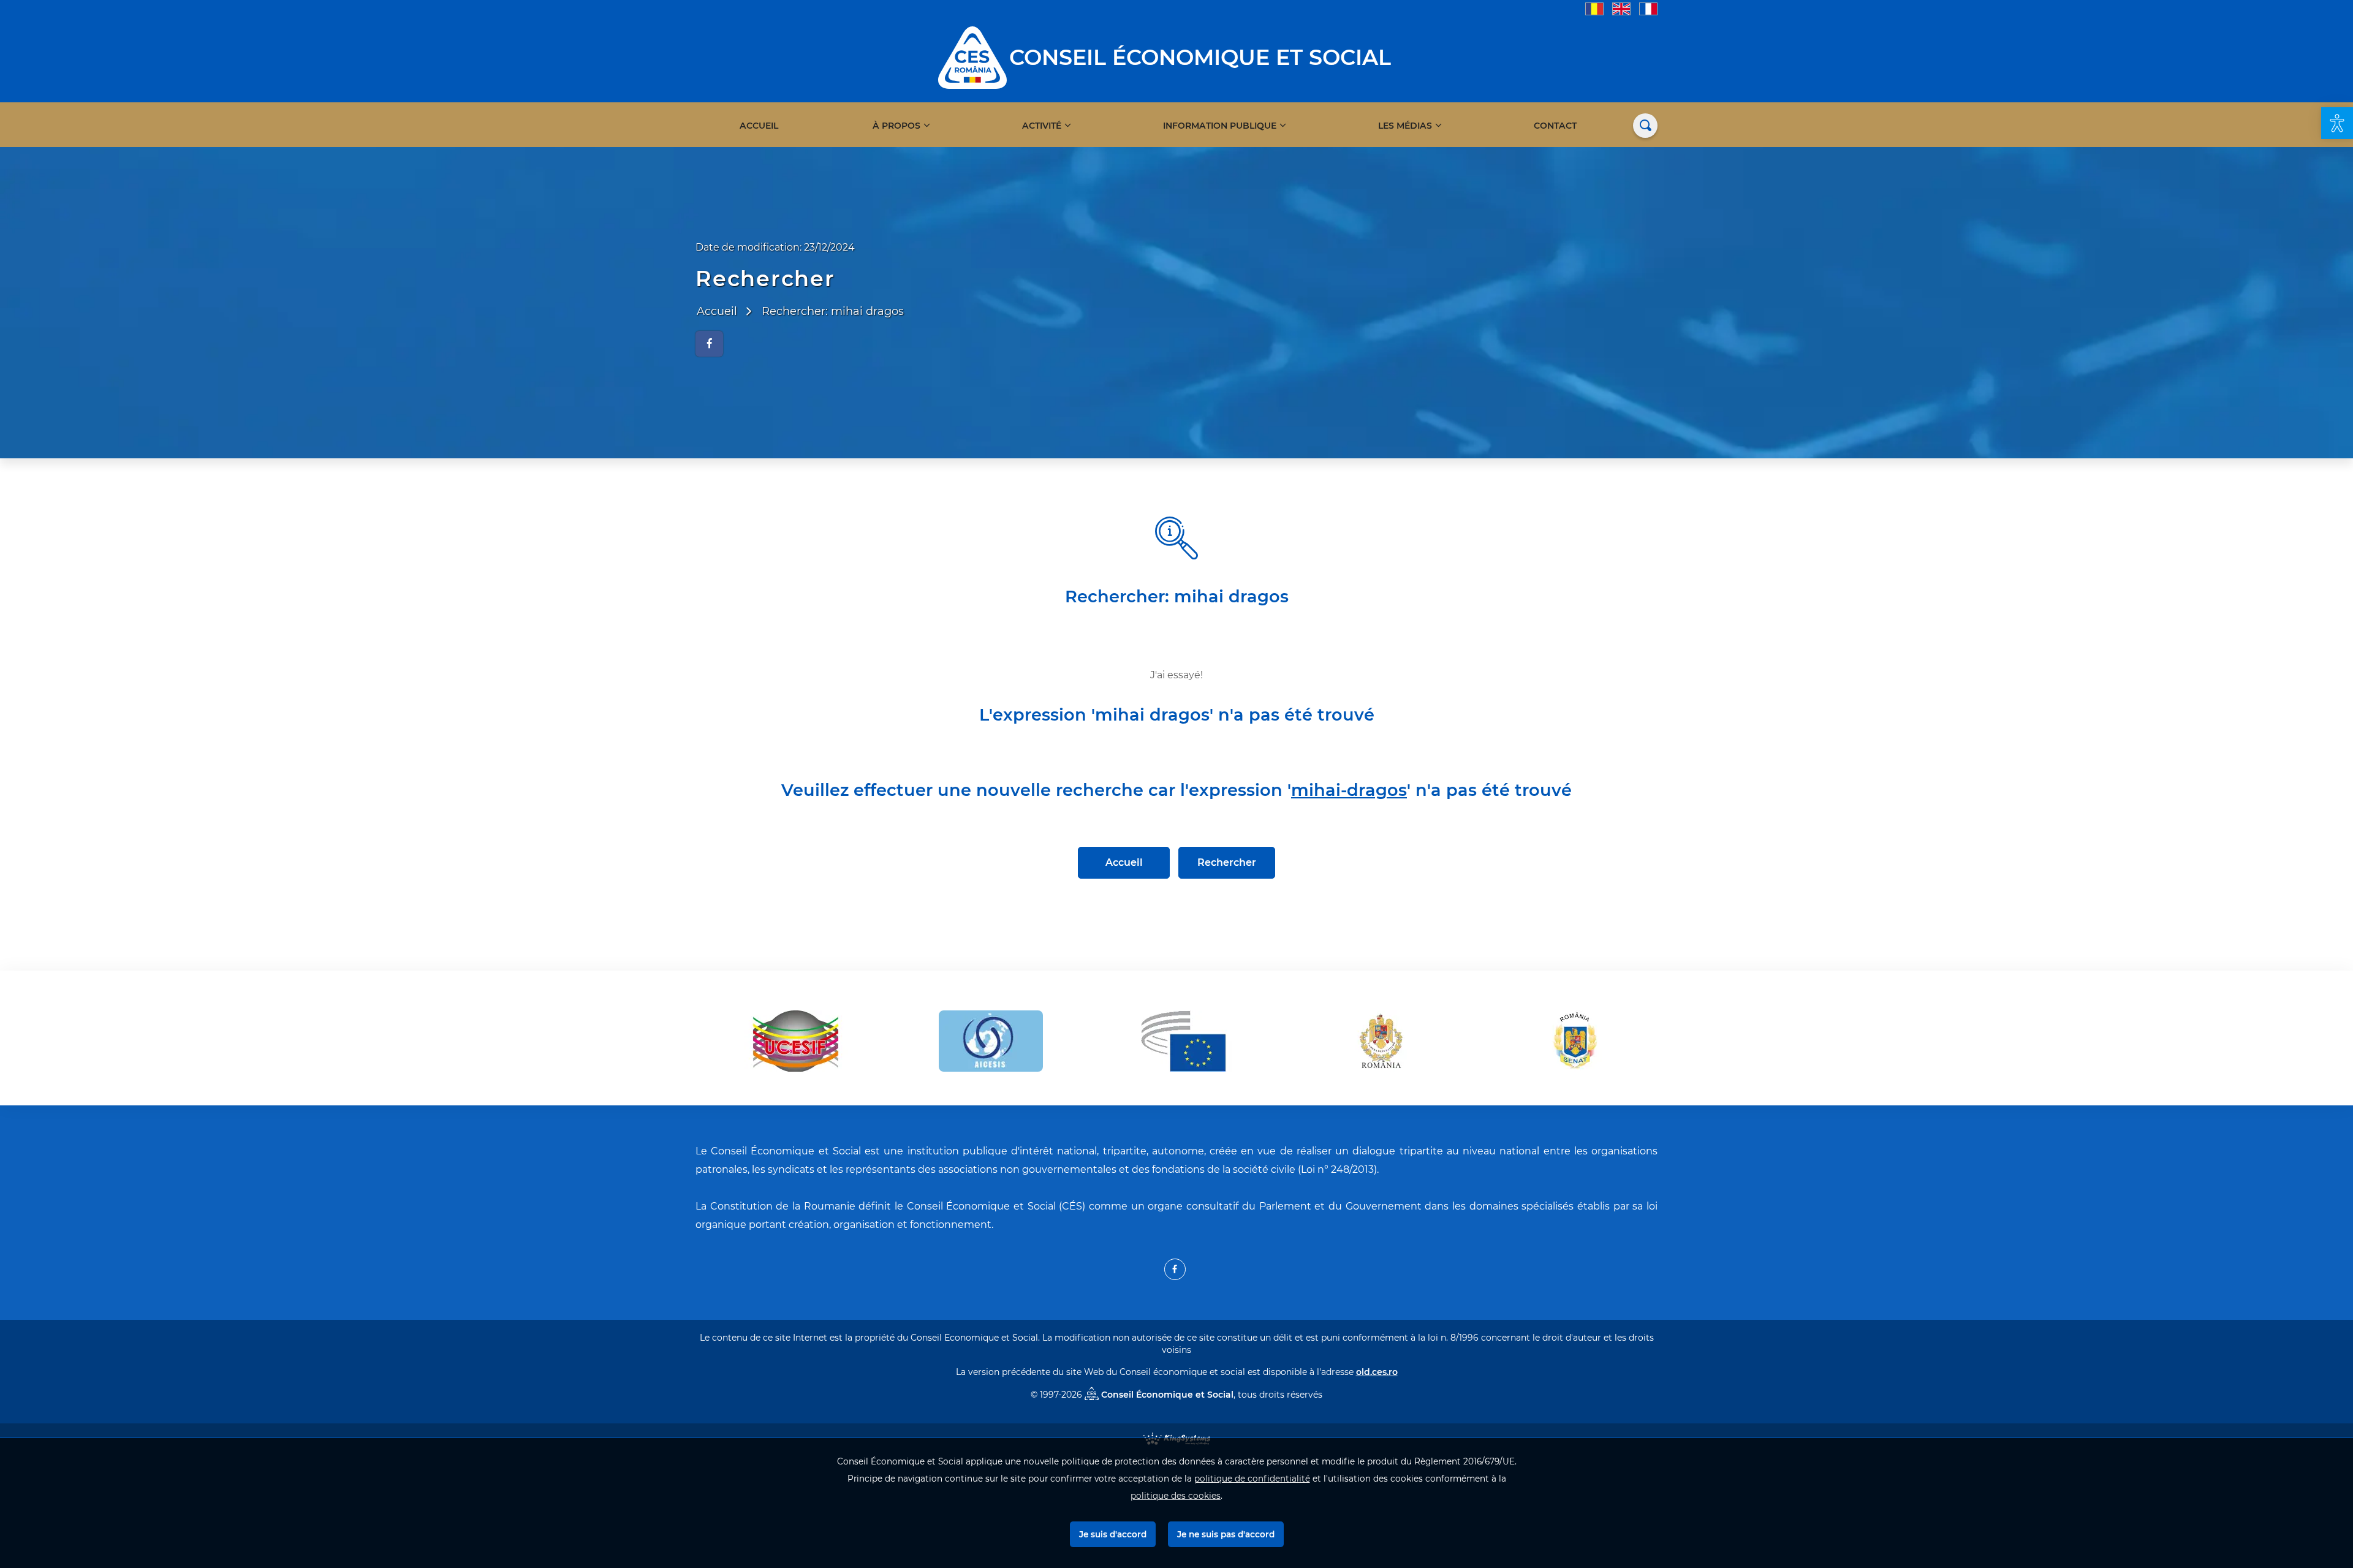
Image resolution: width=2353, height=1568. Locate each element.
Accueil (759, 126)
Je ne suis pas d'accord (1226, 1534)
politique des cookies (1176, 1496)
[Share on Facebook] (709, 344)
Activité (1042, 126)
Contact (1555, 126)
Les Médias (1405, 126)
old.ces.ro (1377, 1372)
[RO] (1594, 8)
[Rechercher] (1645, 126)
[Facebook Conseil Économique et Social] (1175, 1269)
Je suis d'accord (1113, 1534)
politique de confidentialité (1252, 1479)
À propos (896, 126)
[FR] (1648, 8)
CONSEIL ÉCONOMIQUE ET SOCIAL (1200, 57)
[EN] (1621, 8)
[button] (2337, 123)
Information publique (1220, 126)
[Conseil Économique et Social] (972, 57)
